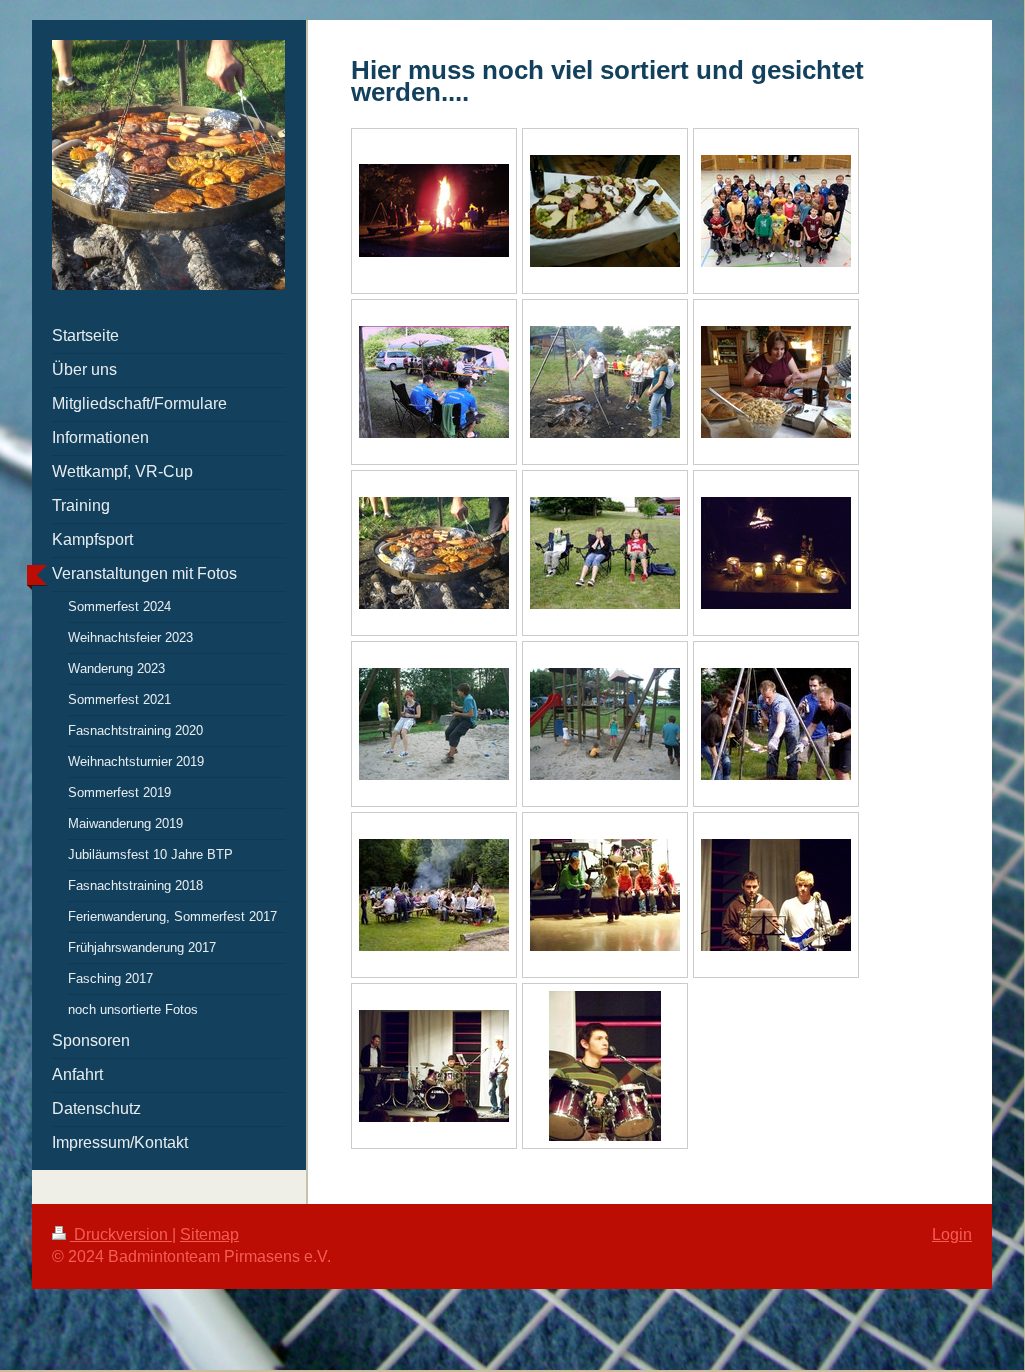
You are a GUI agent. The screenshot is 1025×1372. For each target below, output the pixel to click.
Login (952, 1234)
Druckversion (121, 1234)
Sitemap (209, 1234)
